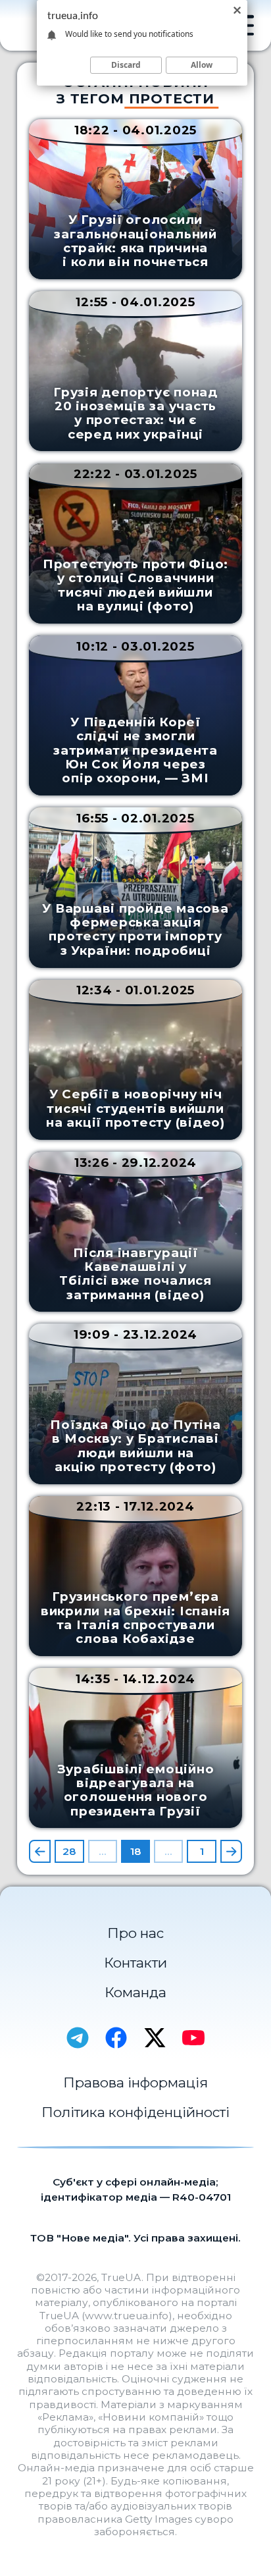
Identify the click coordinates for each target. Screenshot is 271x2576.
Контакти (135, 1963)
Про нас (135, 1933)
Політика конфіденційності (135, 2112)
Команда (135, 1992)
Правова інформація (135, 2082)
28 (69, 1851)
